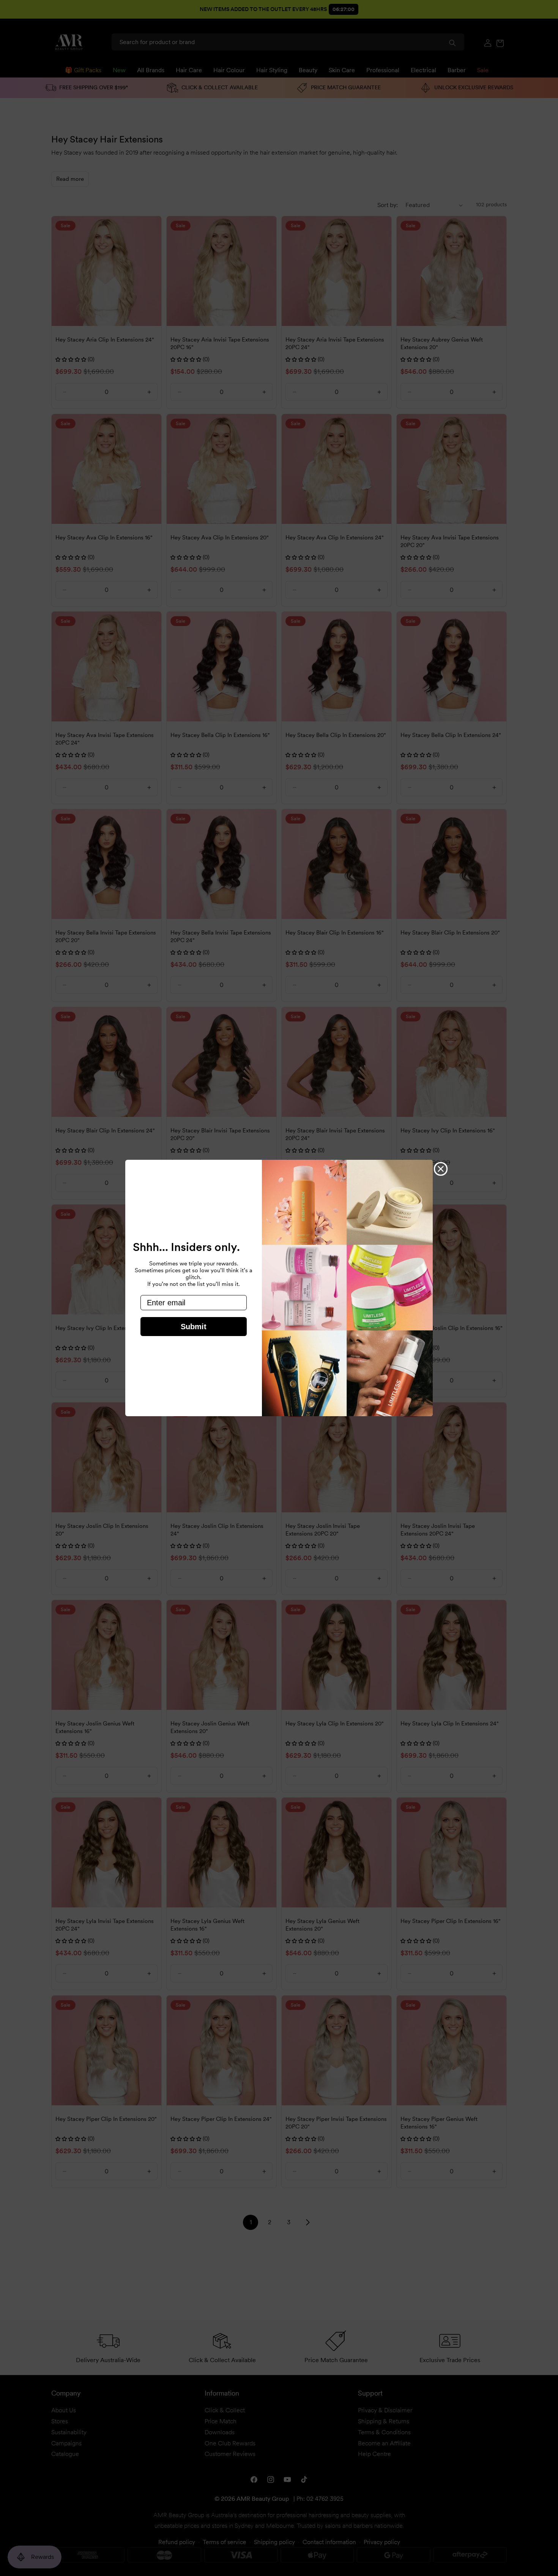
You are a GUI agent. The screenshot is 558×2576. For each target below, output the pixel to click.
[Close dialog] (441, 1169)
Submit (194, 1327)
